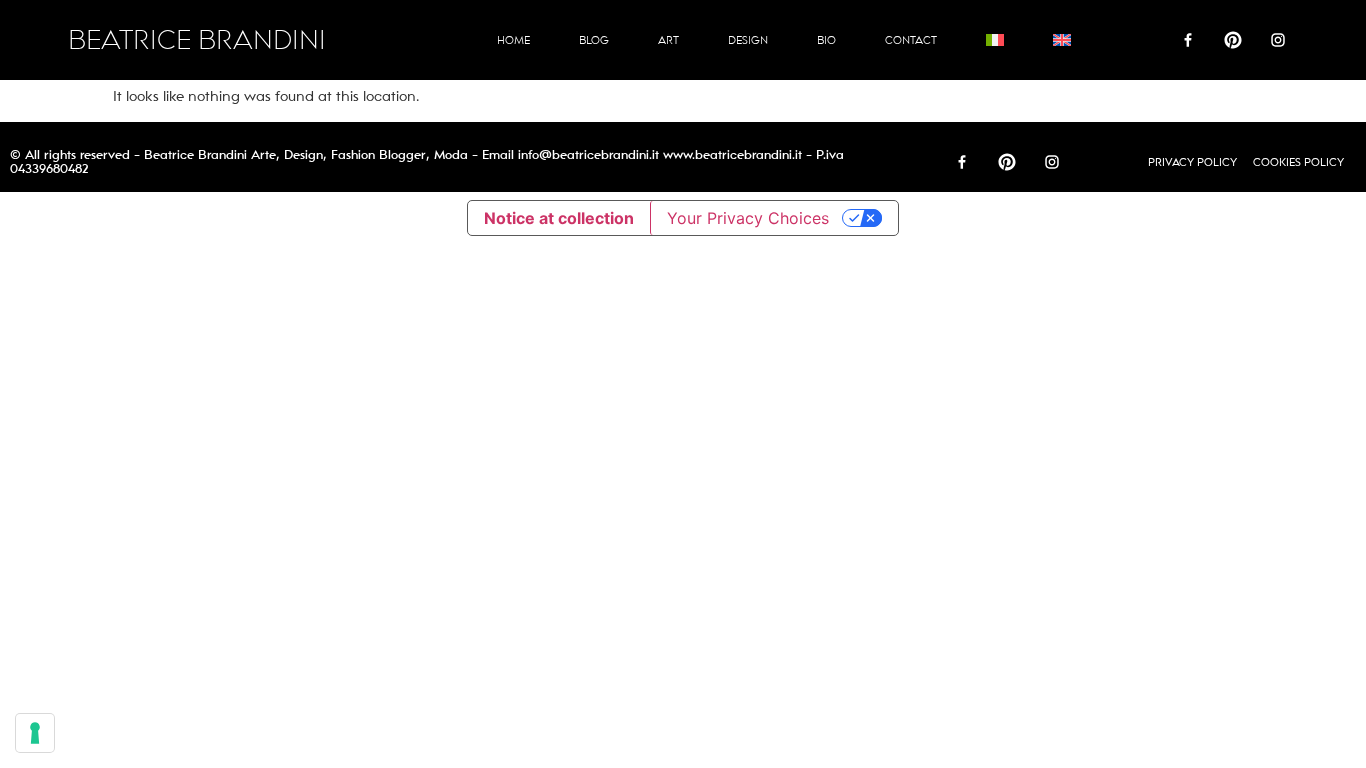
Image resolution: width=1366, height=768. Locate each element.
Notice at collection (559, 218)
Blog (594, 40)
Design (748, 40)
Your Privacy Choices (748, 218)
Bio (826, 40)
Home (513, 40)
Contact (911, 40)
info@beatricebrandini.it (588, 155)
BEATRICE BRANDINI (197, 40)
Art (668, 40)
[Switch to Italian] (995, 40)
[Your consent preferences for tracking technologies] (35, 733)
